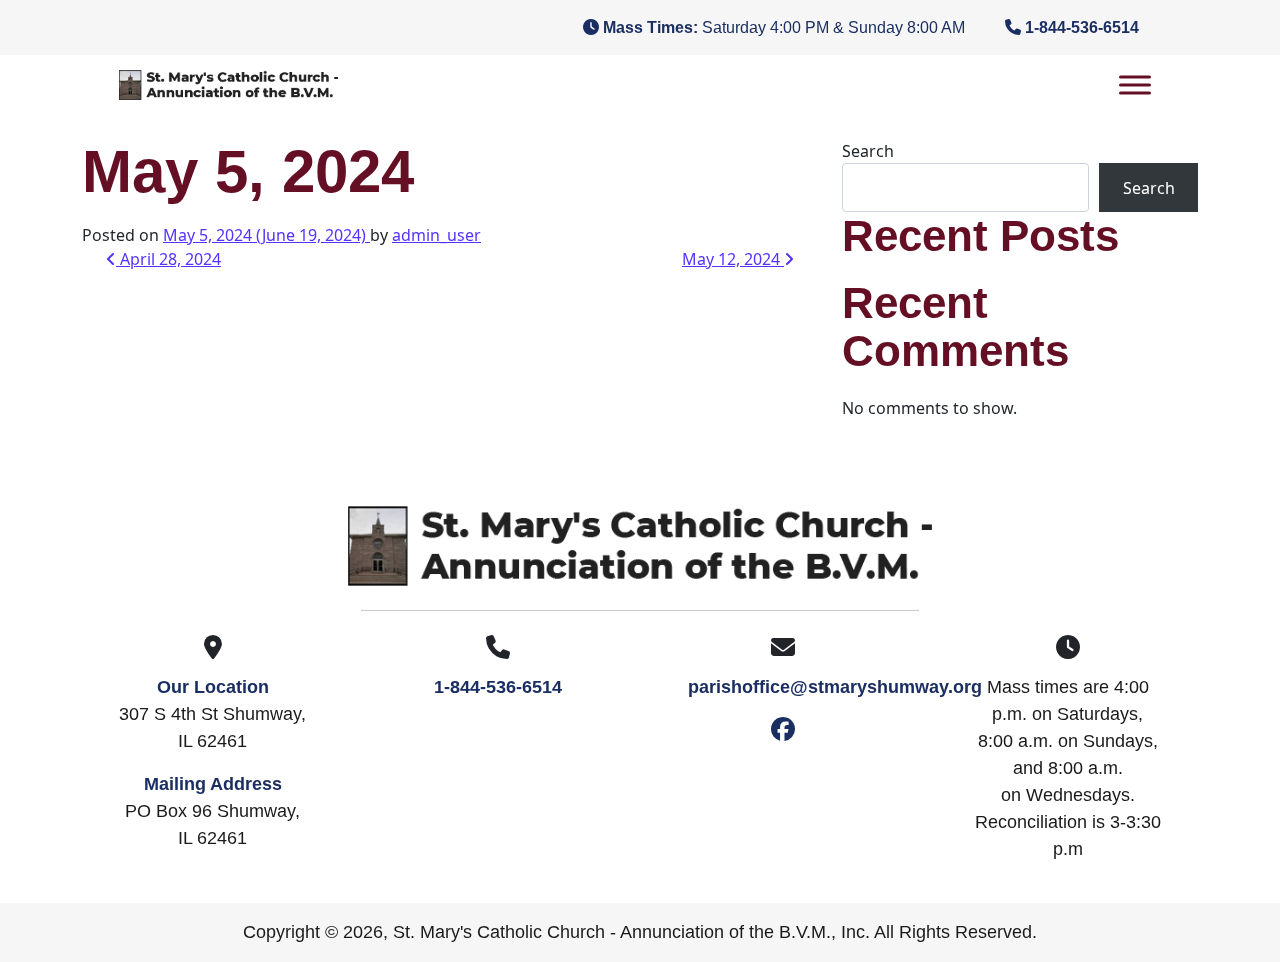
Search (868, 151)
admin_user (436, 235)
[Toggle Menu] (1135, 84)
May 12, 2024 (733, 259)
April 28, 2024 (168, 259)
